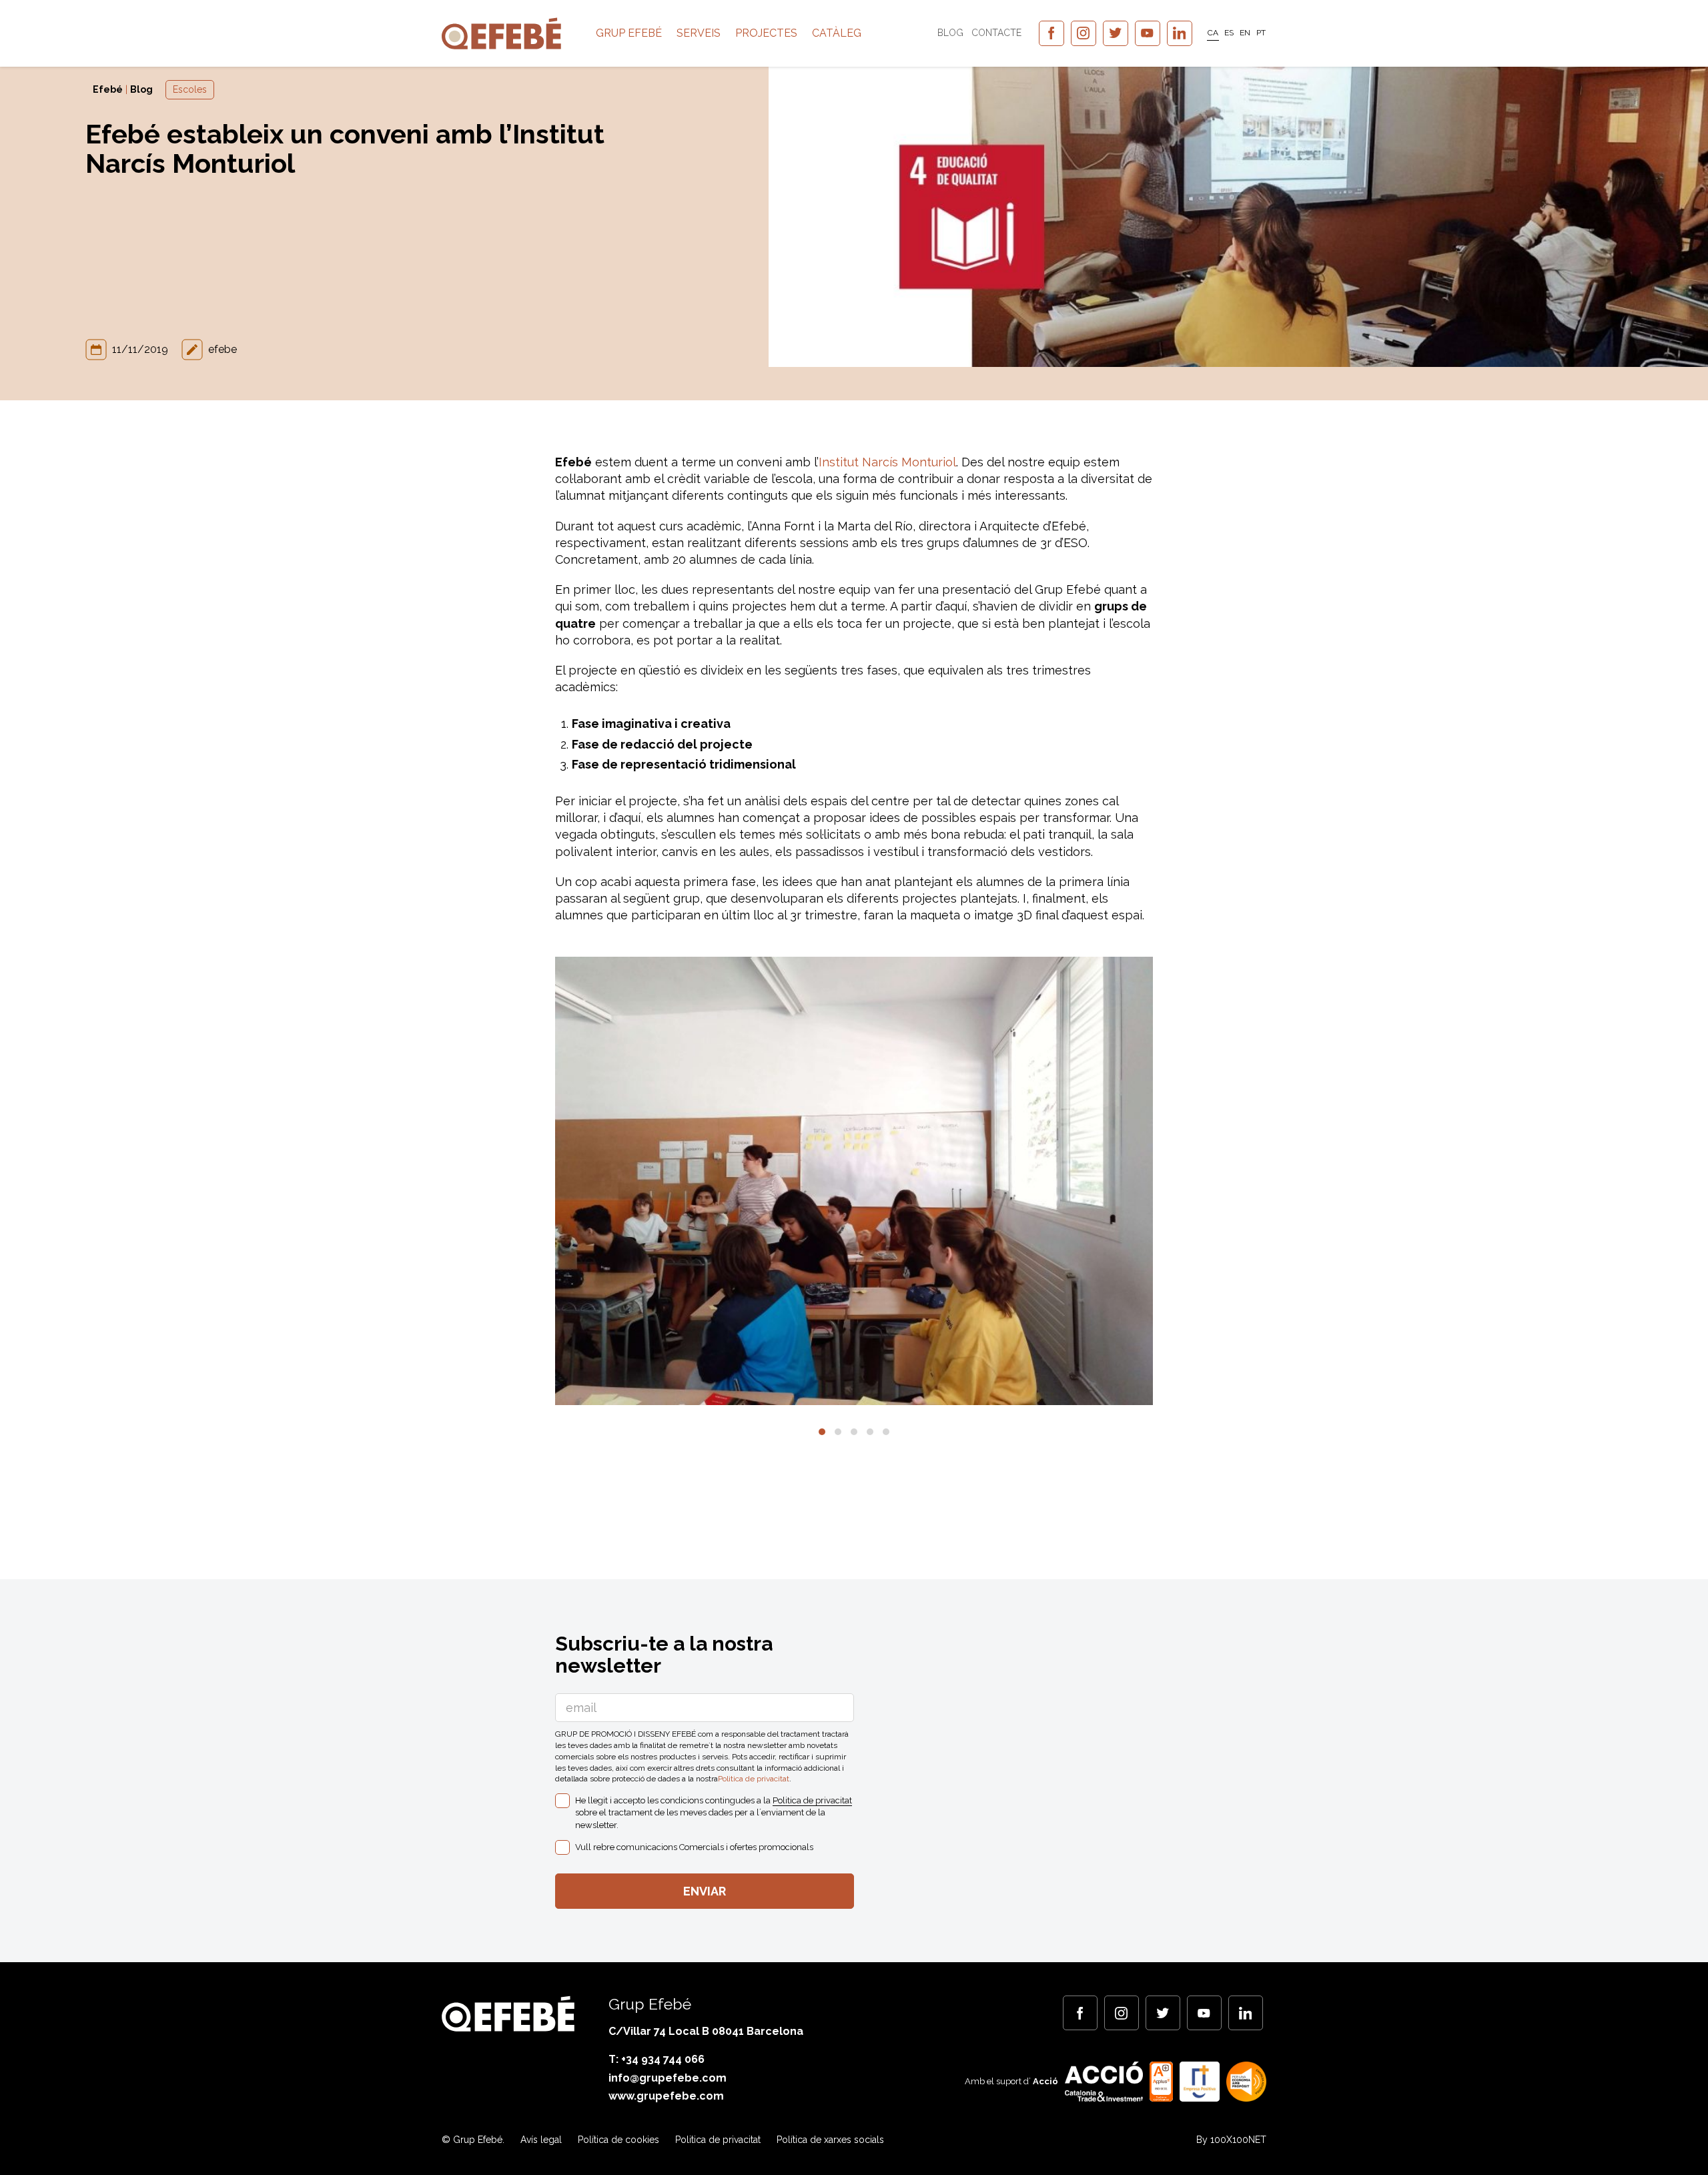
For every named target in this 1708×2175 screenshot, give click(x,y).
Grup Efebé (629, 33)
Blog (950, 33)
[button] (822, 1432)
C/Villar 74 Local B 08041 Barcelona (706, 2031)
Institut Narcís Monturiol (887, 462)
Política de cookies (618, 2140)
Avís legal (541, 2140)
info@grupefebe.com (668, 2078)
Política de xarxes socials (830, 2140)
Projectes (766, 33)
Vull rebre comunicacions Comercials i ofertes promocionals (694, 1847)
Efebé (108, 89)
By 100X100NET (1231, 2140)
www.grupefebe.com (666, 2096)
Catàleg (837, 33)
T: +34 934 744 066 (657, 2059)
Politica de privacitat (754, 1779)
